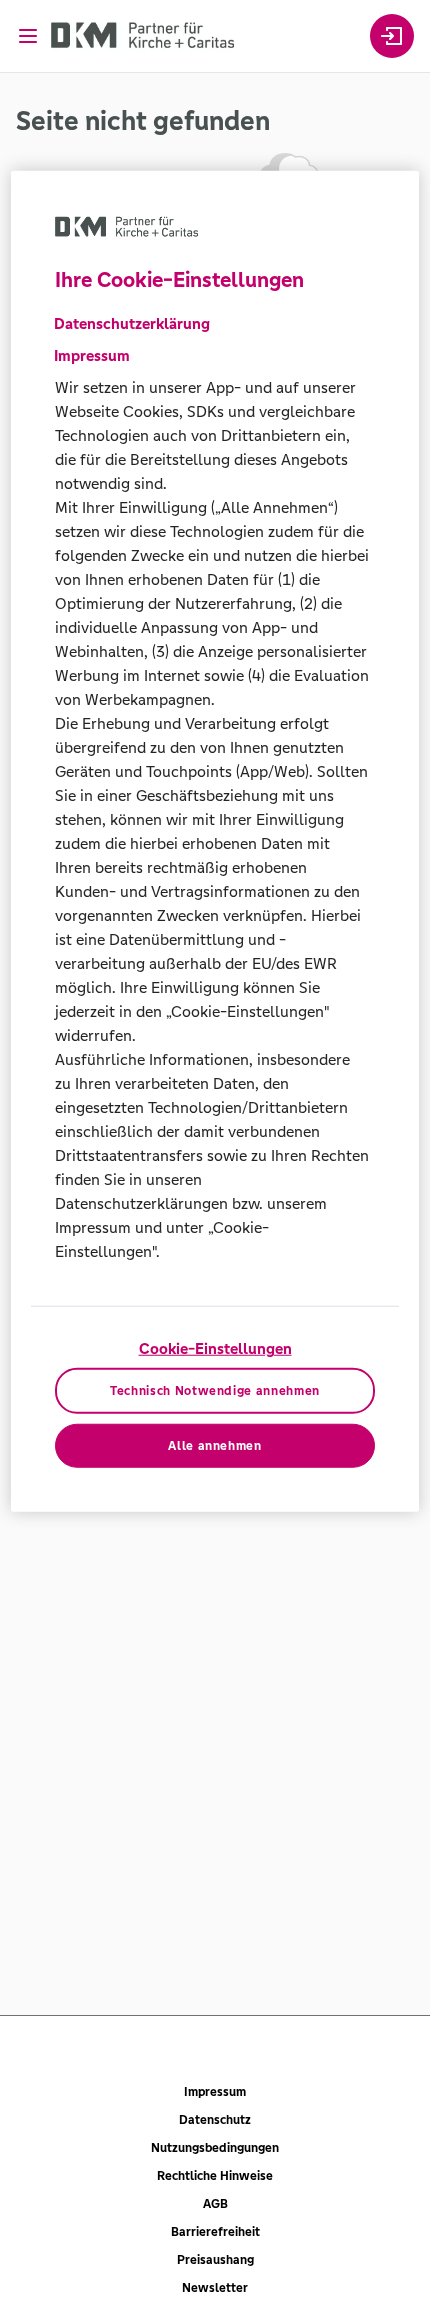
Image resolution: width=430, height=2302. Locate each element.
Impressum (215, 2092)
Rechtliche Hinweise (215, 2176)
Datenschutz (215, 2120)
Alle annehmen (214, 1445)
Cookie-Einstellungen (215, 1348)
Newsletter (215, 2288)
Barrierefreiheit (215, 2232)
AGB (215, 2204)
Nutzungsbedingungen (215, 2148)
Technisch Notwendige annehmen (215, 1391)
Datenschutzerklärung (132, 323)
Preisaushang (215, 2260)
